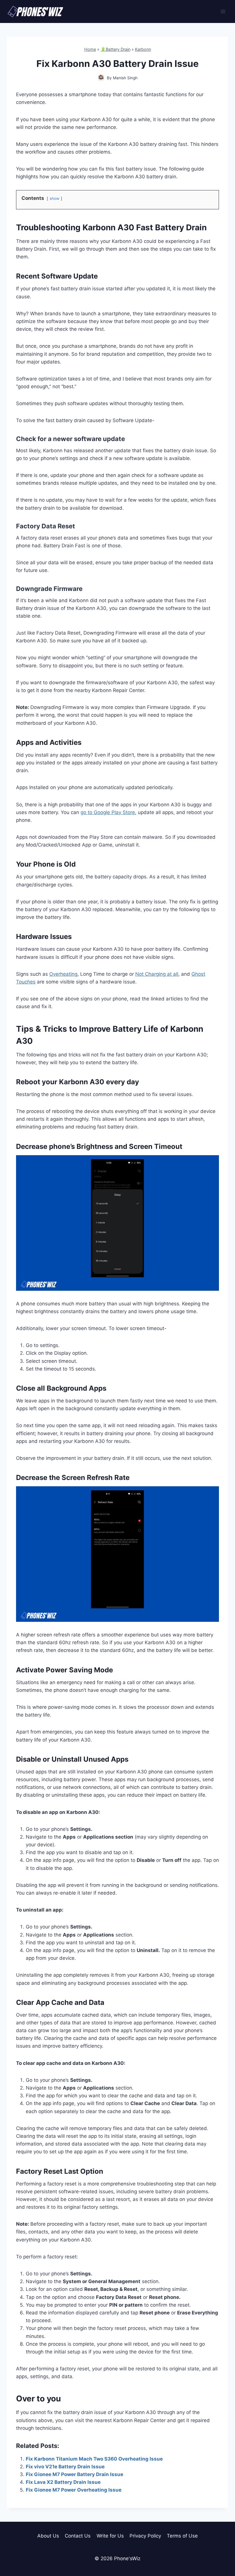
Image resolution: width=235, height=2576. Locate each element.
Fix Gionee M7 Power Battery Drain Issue (75, 2474)
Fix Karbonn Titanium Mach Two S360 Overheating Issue (94, 2459)
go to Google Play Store (108, 812)
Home (90, 49)
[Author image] (101, 78)
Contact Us (78, 2536)
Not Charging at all (157, 974)
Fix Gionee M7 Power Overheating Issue (74, 2490)
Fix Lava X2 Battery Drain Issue (63, 2482)
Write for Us (110, 2536)
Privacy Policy (145, 2536)
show (54, 198)
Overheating (63, 974)
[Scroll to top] (221, 2546)
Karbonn (143, 49)
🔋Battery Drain (115, 49)
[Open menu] (223, 11)
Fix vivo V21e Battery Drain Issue (65, 2467)
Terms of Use (182, 2536)
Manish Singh (125, 78)
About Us (48, 2536)
